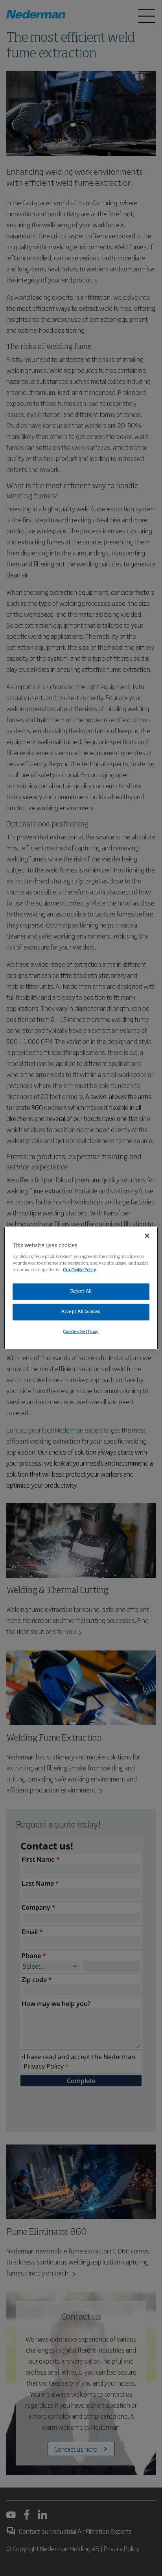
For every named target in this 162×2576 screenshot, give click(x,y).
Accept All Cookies (81, 1312)
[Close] (147, 1235)
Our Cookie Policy (80, 1270)
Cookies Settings (81, 1332)
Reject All (81, 1291)
